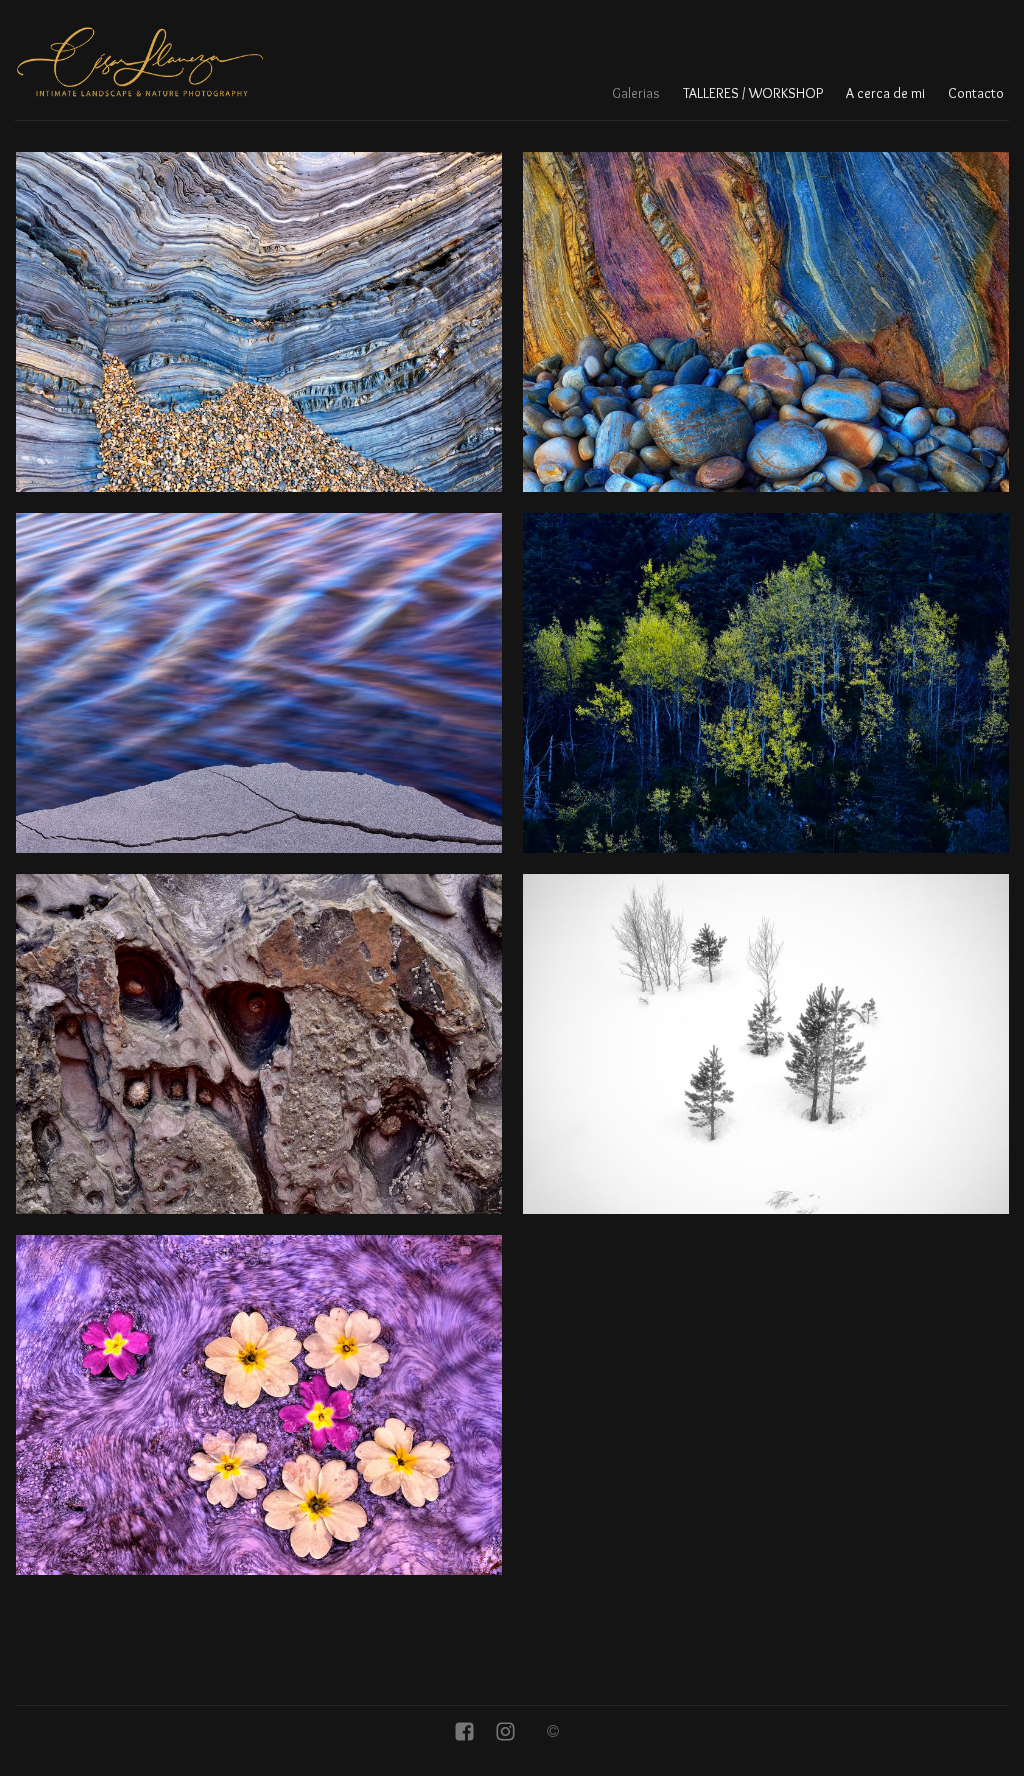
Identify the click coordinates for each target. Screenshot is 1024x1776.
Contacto (976, 93)
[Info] (553, 1734)
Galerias (636, 93)
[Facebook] (464, 1733)
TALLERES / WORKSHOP (753, 93)
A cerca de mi (885, 93)
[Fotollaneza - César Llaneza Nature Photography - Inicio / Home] (140, 62)
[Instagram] (505, 1733)
